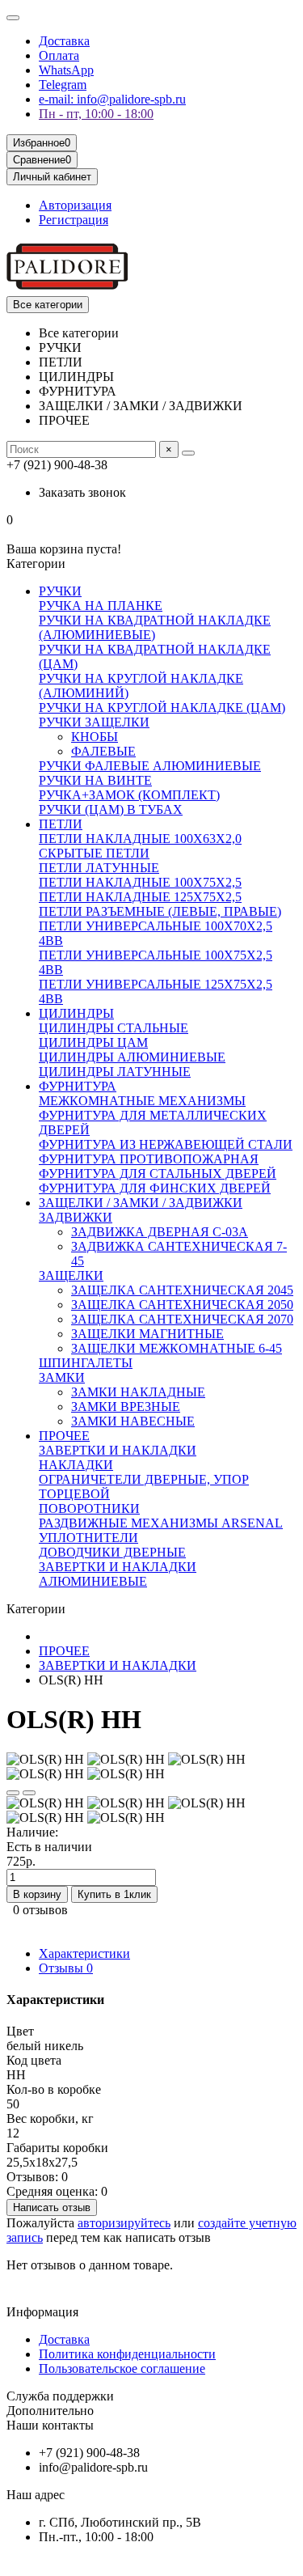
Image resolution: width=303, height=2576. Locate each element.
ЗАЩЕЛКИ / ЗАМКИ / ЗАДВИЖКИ (141, 1203)
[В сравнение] (29, 1793)
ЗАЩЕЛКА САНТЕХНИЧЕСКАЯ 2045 (182, 1290)
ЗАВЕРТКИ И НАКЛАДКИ (118, 1450)
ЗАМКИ (62, 1377)
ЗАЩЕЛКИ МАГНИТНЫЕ (147, 1334)
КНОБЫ (95, 737)
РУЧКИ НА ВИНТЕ (95, 780)
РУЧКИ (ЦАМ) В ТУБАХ (111, 809)
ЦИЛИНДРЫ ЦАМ (93, 1042)
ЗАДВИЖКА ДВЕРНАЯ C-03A (160, 1232)
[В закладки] (13, 1793)
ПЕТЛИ (61, 824)
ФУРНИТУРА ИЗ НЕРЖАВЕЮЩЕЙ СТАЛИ (166, 1144)
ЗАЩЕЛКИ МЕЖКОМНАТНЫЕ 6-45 (177, 1348)
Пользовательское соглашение (122, 2368)
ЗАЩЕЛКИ (71, 1275)
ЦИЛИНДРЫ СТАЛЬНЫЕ (114, 1028)
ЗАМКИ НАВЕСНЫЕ (133, 1421)
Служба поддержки (60, 2396)
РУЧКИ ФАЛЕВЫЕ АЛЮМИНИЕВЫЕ (150, 766)
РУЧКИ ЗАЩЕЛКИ (94, 722)
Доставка (64, 41)
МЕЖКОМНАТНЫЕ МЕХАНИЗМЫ (142, 1101)
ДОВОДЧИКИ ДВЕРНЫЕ (112, 1552)
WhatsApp (66, 70)
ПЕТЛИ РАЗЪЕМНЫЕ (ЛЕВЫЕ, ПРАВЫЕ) (160, 911)
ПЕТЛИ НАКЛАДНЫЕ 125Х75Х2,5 (140, 897)
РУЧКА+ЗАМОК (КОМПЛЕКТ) (129, 795)
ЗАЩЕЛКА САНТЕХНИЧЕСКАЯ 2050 (182, 1305)
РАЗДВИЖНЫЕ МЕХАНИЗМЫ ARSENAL (161, 1523)
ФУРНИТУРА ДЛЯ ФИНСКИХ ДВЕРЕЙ (155, 1188)
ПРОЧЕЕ (64, 1436)
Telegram (63, 85)
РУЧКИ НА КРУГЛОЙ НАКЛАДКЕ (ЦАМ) (162, 708)
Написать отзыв (52, 2207)
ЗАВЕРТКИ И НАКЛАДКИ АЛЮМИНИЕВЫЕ (118, 1574)
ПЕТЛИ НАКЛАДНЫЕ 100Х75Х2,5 (140, 882)
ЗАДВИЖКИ (76, 1217)
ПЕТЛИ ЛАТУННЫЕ (99, 868)
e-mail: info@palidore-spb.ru (112, 99)
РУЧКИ (60, 591)
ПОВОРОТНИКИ (89, 1508)
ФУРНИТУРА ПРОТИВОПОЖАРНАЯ (149, 1159)
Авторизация (75, 205)
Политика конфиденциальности (127, 2354)
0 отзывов (40, 1910)
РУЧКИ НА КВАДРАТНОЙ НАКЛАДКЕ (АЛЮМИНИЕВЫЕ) (155, 627)
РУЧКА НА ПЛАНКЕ (101, 606)
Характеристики (84, 1953)
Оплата (59, 55)
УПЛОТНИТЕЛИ (88, 1538)
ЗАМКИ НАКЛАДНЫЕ (138, 1392)
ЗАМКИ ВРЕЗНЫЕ (126, 1407)
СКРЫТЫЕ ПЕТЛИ (94, 853)
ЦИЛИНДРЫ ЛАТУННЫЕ (115, 1072)
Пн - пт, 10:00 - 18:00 (96, 114)
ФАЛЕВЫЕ (103, 751)
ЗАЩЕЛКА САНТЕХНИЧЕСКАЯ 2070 (182, 1319)
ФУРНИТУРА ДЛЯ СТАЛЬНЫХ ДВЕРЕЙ (158, 1174)
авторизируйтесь (124, 2223)
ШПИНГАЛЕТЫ (86, 1363)
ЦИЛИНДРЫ (76, 1013)
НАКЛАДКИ (76, 1465)
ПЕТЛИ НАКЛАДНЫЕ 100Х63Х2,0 (140, 839)
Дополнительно (50, 2411)
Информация (42, 2312)
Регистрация (74, 220)
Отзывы (66, 1968)
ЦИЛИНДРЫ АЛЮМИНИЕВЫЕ (132, 1057)
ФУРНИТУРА (78, 1086)
